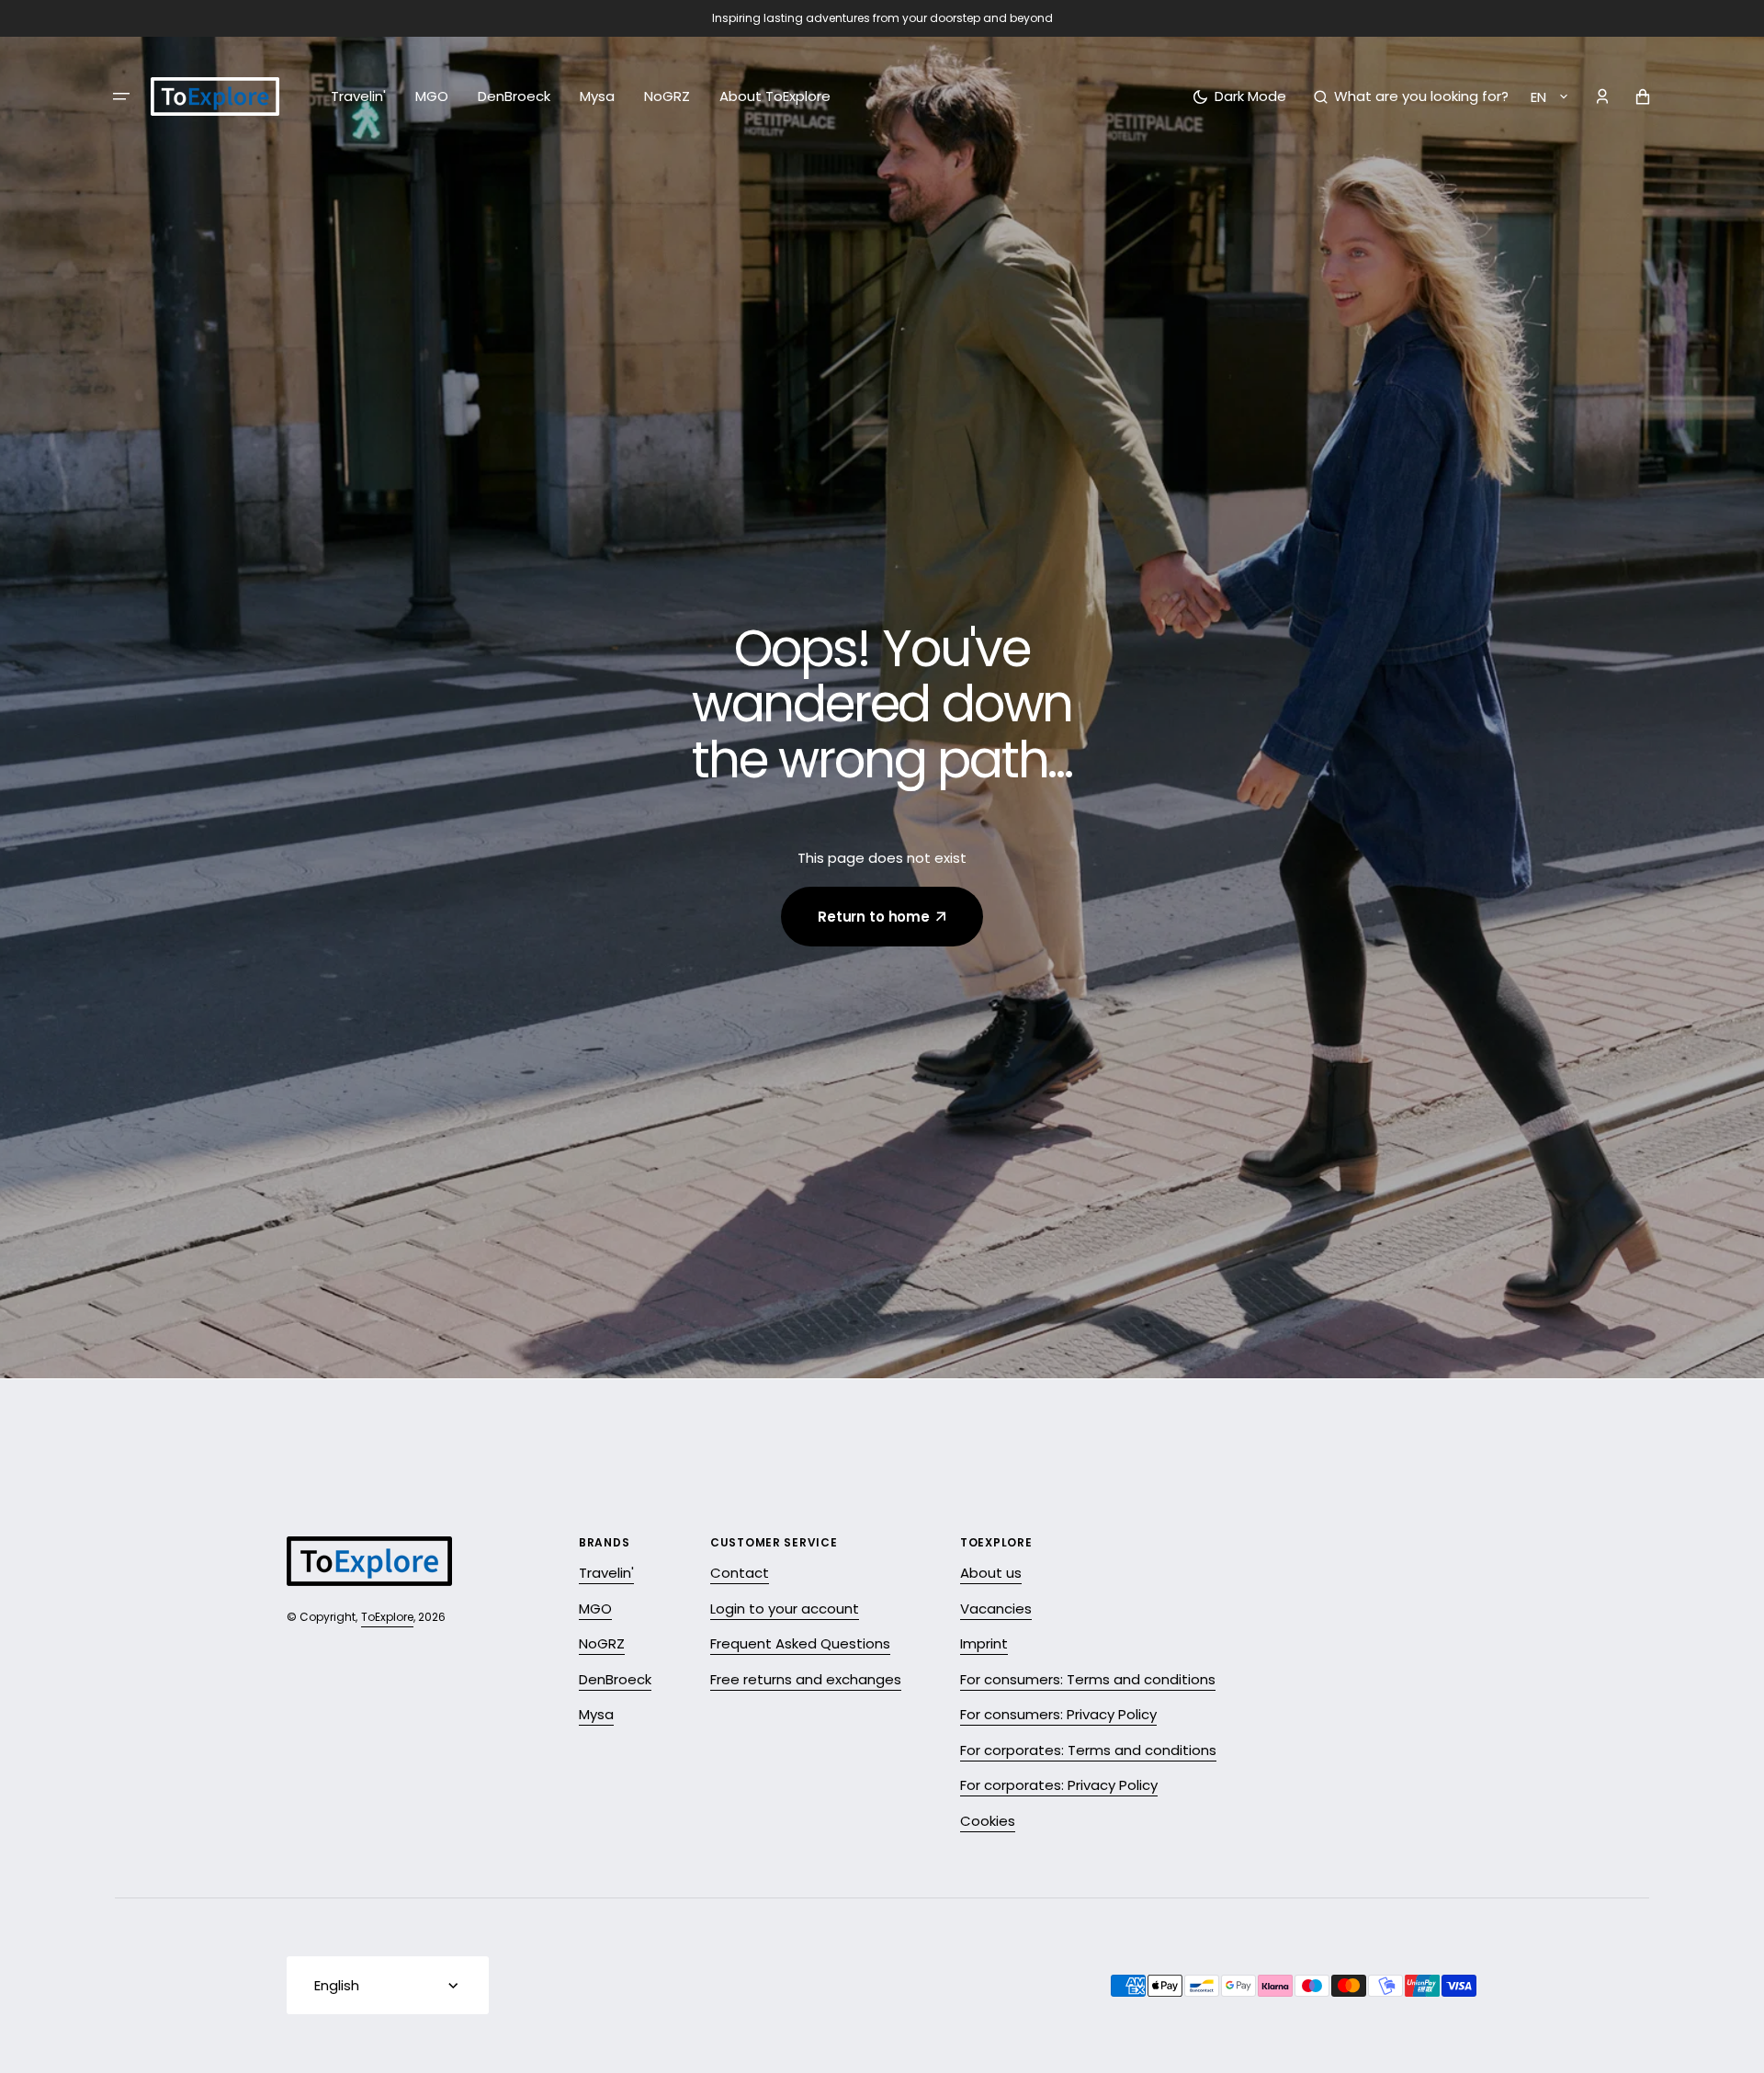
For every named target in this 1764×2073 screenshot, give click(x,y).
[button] (1411, 96)
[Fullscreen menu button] (121, 96)
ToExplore (387, 1617)
